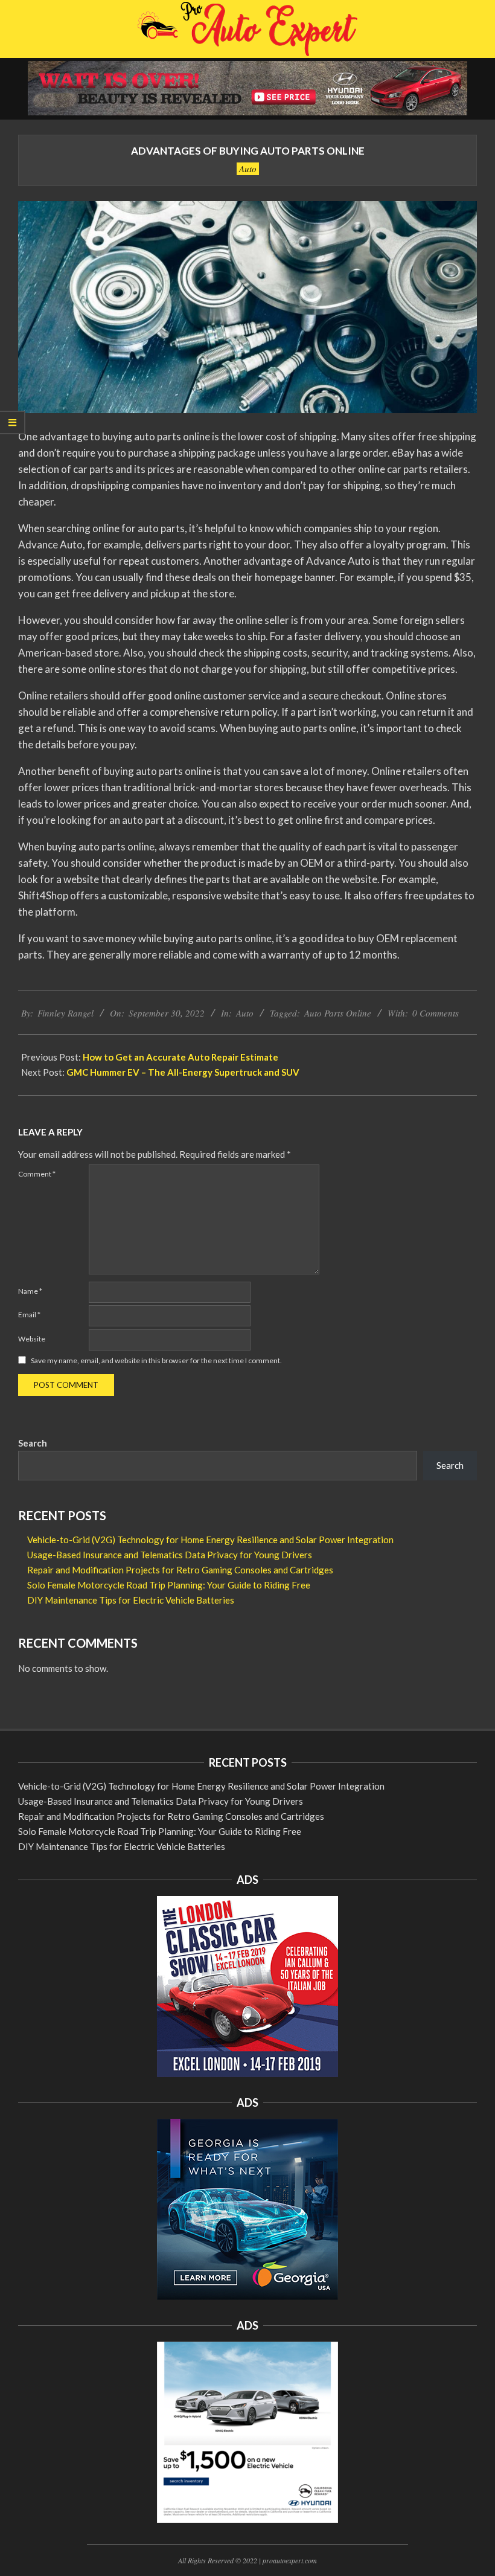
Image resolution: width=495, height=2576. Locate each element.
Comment (37, 1174)
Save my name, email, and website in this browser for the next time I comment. (156, 1360)
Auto (248, 169)
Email (29, 1315)
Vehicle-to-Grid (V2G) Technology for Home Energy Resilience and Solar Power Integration (210, 1540)
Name (30, 1291)
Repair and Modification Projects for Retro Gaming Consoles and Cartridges (180, 1570)
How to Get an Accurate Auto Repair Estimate (180, 1057)
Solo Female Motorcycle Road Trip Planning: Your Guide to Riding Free (169, 1585)
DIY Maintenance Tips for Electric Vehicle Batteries (131, 1600)
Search (33, 1443)
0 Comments (436, 1013)
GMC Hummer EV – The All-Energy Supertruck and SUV (183, 1072)
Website (32, 1339)
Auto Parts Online (338, 1013)
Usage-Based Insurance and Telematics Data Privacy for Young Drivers (170, 1555)
